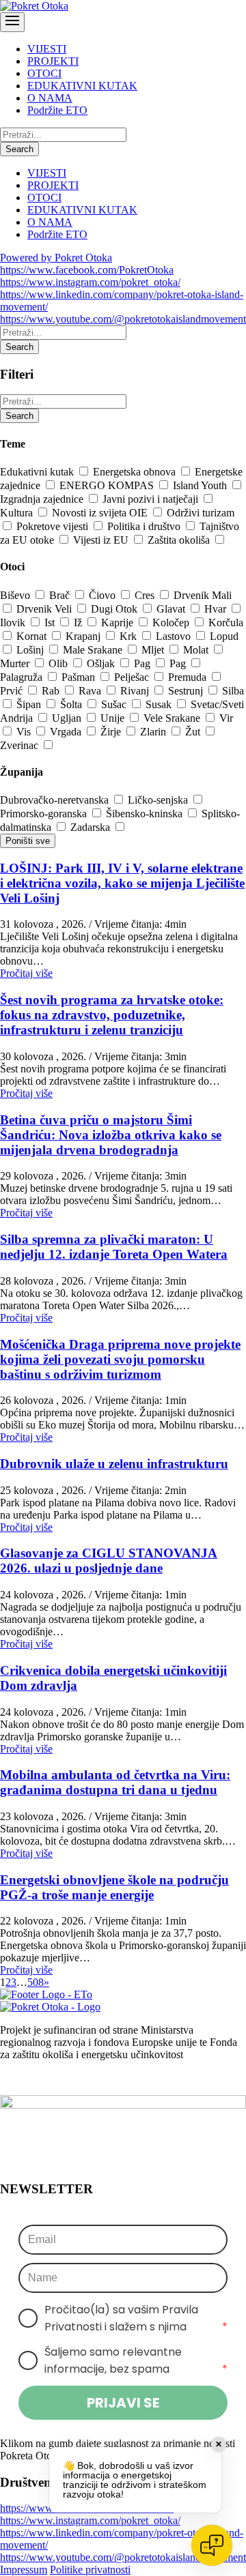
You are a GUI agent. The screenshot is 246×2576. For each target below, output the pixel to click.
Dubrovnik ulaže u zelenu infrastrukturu (114, 1464)
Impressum (24, 2570)
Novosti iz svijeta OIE (101, 513)
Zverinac (20, 745)
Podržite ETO (57, 110)
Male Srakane (94, 650)
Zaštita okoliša (180, 540)
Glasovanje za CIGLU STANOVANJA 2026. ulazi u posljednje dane (109, 1561)
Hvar (217, 609)
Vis (25, 732)
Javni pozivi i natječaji (152, 499)
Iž (79, 623)
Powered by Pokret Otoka (56, 258)
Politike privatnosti (90, 2570)
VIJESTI (47, 49)
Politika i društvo (145, 526)
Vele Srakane (173, 718)
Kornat (33, 636)
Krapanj (84, 636)
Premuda (189, 677)
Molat (197, 650)
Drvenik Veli (45, 609)
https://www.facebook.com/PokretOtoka (87, 270)
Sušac (115, 704)
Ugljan (68, 718)
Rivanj (136, 691)
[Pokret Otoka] (34, 6)
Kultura (18, 513)
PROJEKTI (53, 61)
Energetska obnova (136, 472)
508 (36, 1982)
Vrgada (67, 732)
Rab (52, 691)
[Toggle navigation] (12, 22)
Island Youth (201, 485)
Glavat (172, 609)
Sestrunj (187, 691)
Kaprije (119, 623)
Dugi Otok (115, 609)
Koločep (172, 623)
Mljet (154, 650)
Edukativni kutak (38, 472)
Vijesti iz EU (102, 540)
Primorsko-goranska (45, 814)
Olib (59, 663)
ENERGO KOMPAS (108, 485)
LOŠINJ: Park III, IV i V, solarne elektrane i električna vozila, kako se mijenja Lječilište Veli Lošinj (122, 883)
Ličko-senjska (159, 800)
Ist (51, 623)
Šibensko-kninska (146, 814)
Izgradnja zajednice (43, 499)
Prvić (13, 691)
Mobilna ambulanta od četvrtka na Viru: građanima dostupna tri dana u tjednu (115, 1782)
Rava (91, 691)
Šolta (72, 704)
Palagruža (23, 677)
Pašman (80, 677)
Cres (146, 595)
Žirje (112, 732)
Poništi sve (28, 841)
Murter (16, 663)
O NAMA (50, 98)
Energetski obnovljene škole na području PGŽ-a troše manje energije (114, 1887)
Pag (143, 663)
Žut (194, 732)
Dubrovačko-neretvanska (56, 800)
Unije (114, 718)
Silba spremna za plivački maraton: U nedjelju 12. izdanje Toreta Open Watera (114, 1247)
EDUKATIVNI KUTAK (82, 86)
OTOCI (44, 73)
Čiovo (104, 595)
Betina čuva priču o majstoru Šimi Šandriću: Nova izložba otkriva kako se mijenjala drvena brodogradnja (111, 1135)
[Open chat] (212, 2545)
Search (19, 149)
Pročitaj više (26, 973)
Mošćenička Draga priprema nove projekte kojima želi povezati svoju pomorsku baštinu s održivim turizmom (120, 1359)
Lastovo (175, 636)
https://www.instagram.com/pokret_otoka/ (90, 282)
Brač (61, 595)
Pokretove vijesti (54, 526)
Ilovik (14, 623)
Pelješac (133, 677)
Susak (160, 704)
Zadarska (92, 827)
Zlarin (154, 732)
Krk (129, 636)
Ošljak (102, 663)
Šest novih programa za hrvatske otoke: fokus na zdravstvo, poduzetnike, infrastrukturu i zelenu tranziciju (112, 1015)
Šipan (30, 704)
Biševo (16, 595)
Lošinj (31, 650)
